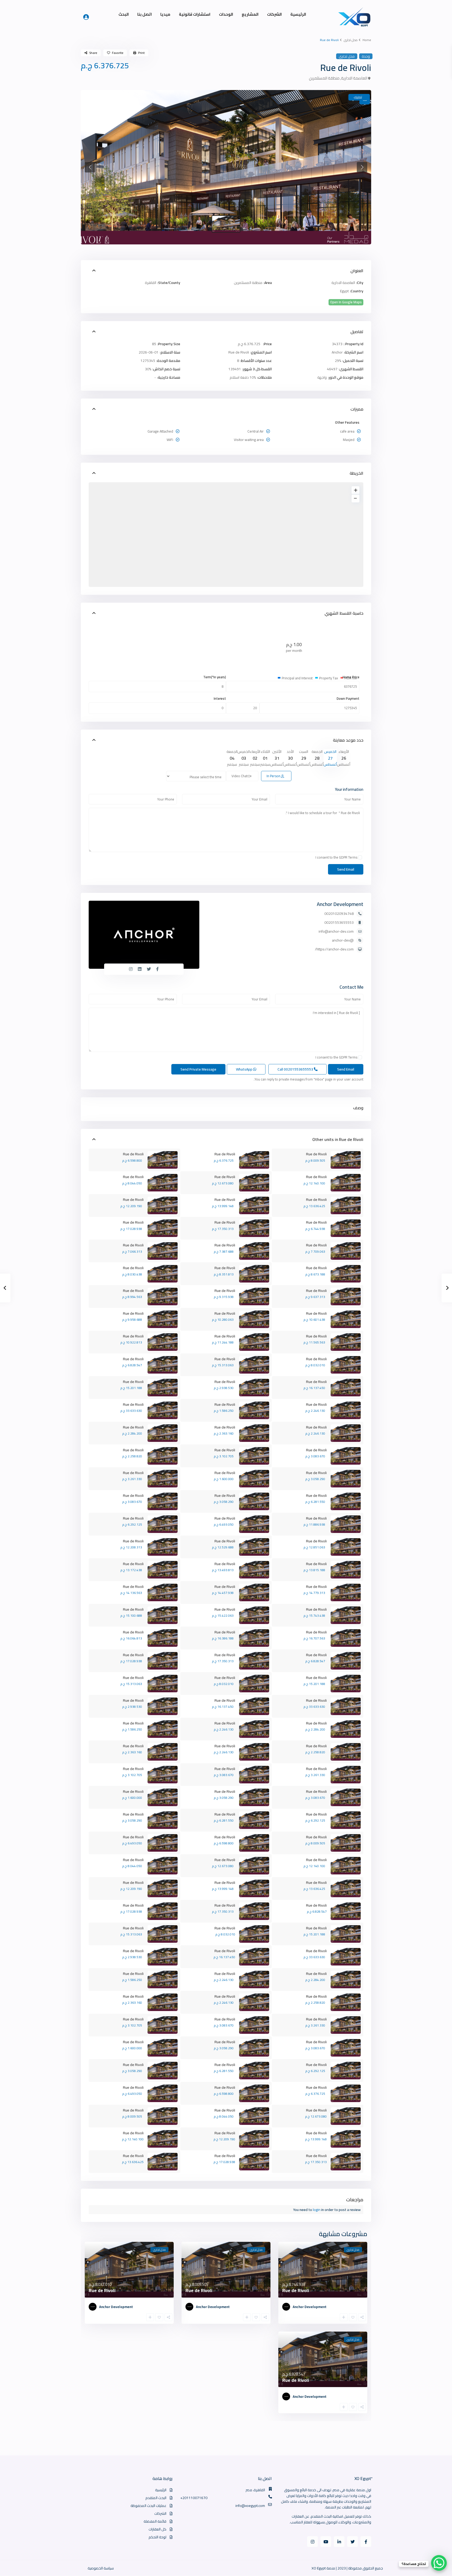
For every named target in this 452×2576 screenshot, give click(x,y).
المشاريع (250, 14)
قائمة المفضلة (155, 2521)
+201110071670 (194, 2498)
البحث (124, 14)
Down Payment (348, 699)
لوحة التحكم (157, 2537)
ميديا (165, 14)
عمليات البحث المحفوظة (148, 2506)
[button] (90, 167)
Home (367, 40)
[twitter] (352, 2542)
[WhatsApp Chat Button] (439, 2563)
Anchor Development (340, 904)
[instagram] (312, 2542)
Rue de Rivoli (351, 1139)
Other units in (326, 1139)
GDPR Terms (348, 857)
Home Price (351, 677)
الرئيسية (298, 14)
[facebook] (366, 2542)
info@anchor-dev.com (336, 931)
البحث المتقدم (156, 2498)
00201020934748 (339, 914)
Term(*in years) (215, 677)
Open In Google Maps (346, 302)
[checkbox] (360, 857)
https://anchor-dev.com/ (334, 949)
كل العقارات (157, 2529)
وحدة (366, 56)
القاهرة (151, 283)
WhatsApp (245, 1069)
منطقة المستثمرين (324, 78)
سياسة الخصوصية (101, 2568)
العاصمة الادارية (354, 78)
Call (296, 1069)
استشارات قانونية (195, 14)
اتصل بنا (145, 14)
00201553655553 (339, 922)
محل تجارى (351, 40)
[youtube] (326, 2542)
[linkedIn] (339, 2542)
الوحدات (226, 14)
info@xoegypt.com (250, 2506)
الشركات (274, 14)
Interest (220, 699)
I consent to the (336, 857)
